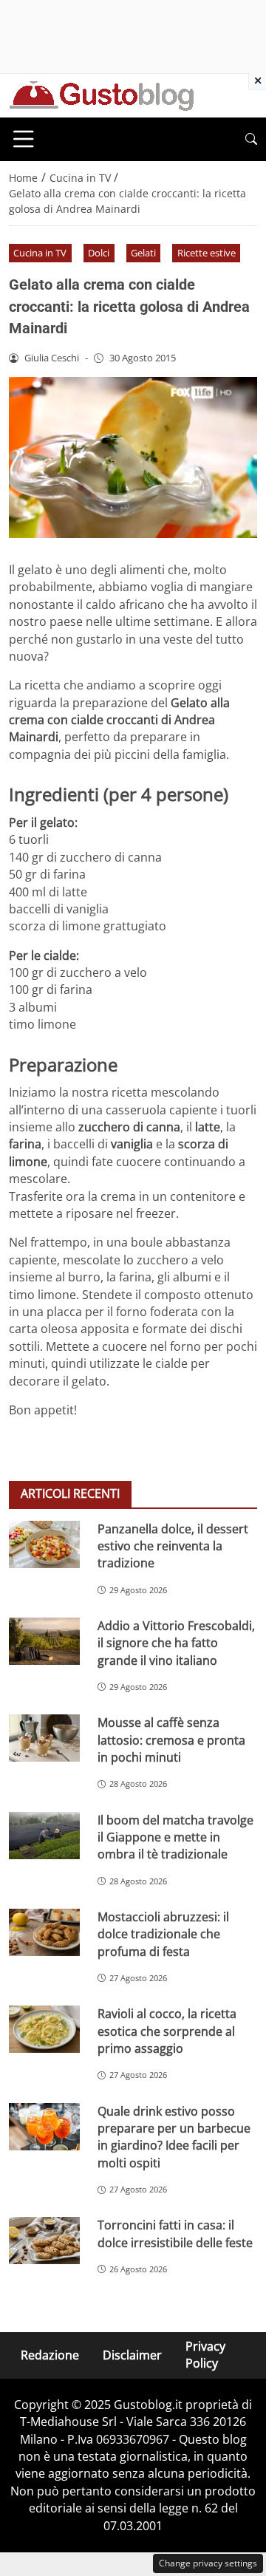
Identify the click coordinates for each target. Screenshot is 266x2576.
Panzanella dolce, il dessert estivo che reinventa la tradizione (173, 1546)
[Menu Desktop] (24, 139)
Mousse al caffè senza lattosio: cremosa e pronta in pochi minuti (171, 1740)
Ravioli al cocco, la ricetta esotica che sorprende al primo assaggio (167, 2031)
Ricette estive (207, 253)
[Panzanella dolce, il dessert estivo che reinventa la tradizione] (44, 1544)
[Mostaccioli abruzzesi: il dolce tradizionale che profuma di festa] (44, 1932)
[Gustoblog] (101, 95)
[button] (251, 139)
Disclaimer (132, 2355)
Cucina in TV (40, 253)
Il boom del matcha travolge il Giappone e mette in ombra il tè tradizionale (175, 1837)
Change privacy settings (208, 2563)
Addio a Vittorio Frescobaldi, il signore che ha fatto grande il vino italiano (176, 1643)
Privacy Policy (205, 2355)
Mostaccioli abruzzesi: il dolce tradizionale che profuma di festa (163, 1934)
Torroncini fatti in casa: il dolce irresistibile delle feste (175, 2233)
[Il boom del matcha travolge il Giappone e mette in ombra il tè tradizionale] (44, 1836)
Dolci (99, 253)
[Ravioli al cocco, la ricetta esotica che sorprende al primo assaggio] (44, 2029)
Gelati (143, 253)
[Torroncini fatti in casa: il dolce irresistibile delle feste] (44, 2241)
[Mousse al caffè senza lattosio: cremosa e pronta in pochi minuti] (44, 1738)
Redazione (50, 2355)
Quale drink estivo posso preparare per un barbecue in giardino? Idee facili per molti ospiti (174, 2137)
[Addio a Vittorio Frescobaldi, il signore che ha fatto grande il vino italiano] (44, 1641)
